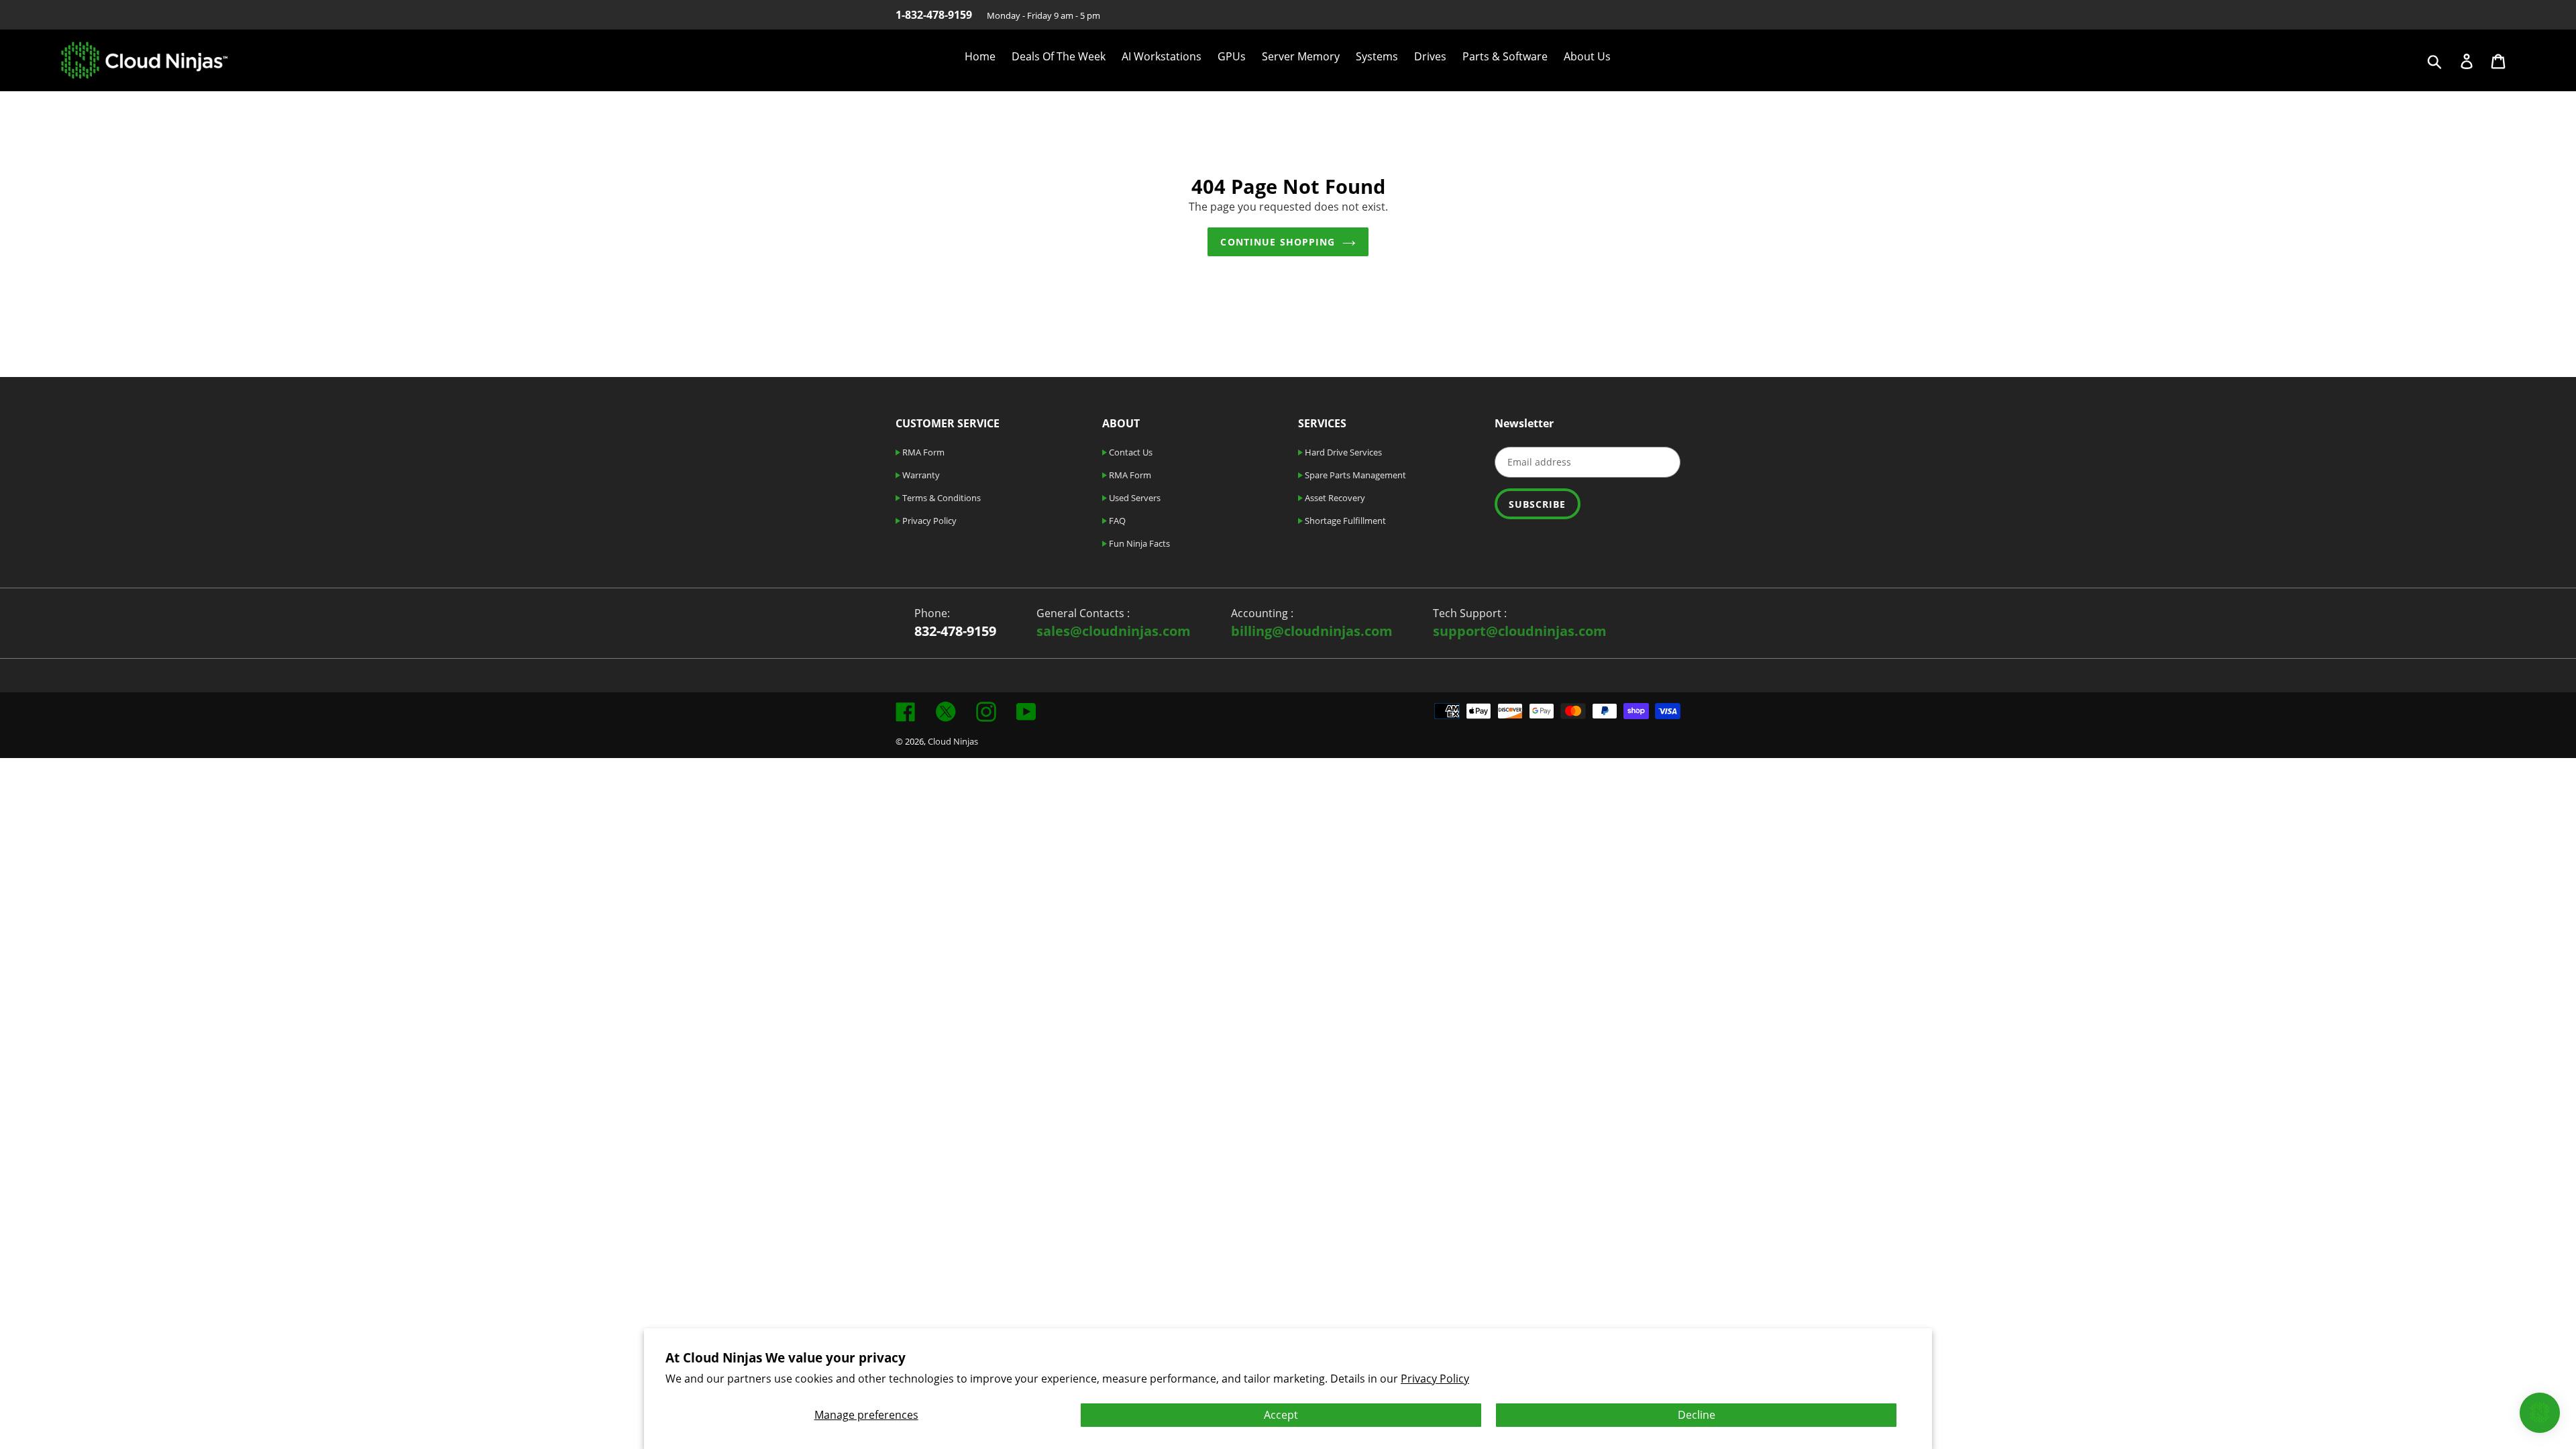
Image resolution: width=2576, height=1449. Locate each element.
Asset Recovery (1334, 498)
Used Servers (1134, 498)
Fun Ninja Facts (1138, 543)
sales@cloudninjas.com (1114, 631)
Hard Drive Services (1342, 452)
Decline (1697, 1415)
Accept (1281, 1415)
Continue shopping (1278, 242)
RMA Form (922, 452)
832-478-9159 (955, 631)
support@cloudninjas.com (1520, 631)
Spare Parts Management (1354, 475)
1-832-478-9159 (934, 15)
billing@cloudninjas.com (1312, 631)
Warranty (920, 475)
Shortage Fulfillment (1344, 521)
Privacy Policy (1435, 1379)
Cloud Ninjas (953, 741)
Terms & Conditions (941, 498)
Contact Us (1130, 452)
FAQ (1116, 521)
